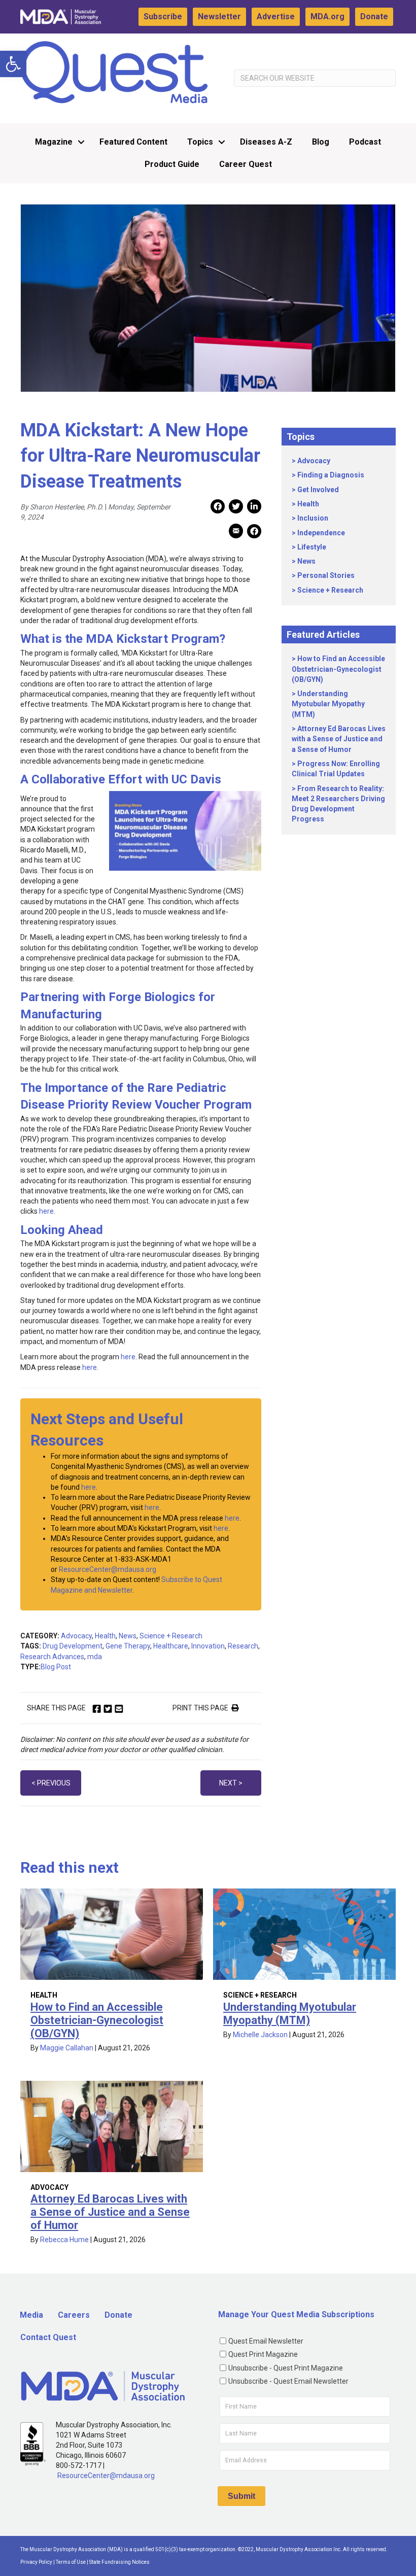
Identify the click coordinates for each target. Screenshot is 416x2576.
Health (105, 1636)
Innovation (208, 1646)
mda (95, 1657)
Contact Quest (48, 2337)
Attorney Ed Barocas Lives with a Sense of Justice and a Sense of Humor (339, 739)
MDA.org (327, 16)
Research (243, 1646)
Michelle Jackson (260, 2035)
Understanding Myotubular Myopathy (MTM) (328, 704)
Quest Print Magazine (263, 2354)
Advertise (276, 16)
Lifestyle (312, 547)
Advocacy (76, 1636)
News (128, 1636)
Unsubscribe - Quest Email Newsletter (288, 2381)
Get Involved (318, 490)
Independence (321, 533)
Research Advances (52, 1657)
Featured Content (133, 142)
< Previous (51, 1783)
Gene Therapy (128, 1646)
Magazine (54, 142)
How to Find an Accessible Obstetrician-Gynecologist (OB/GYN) (338, 669)
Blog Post (56, 1667)
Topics (200, 142)
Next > (231, 1783)
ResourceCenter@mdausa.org (108, 1569)
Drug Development (73, 1646)
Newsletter (219, 16)
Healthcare (171, 1646)
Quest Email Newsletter (266, 2341)
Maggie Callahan (67, 2048)
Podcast (365, 142)
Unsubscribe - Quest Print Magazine (286, 2368)
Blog (321, 142)
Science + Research (171, 1636)
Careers (74, 2315)
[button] (13, 64)
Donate (374, 16)
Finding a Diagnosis (331, 475)
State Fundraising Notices (119, 2562)
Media (31, 2315)
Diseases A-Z (266, 142)
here (46, 1211)
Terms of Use (71, 2562)
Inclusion (313, 518)
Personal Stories (326, 575)
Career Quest (246, 164)
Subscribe (163, 16)
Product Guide (172, 164)
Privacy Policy (36, 2562)
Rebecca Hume (64, 2240)
